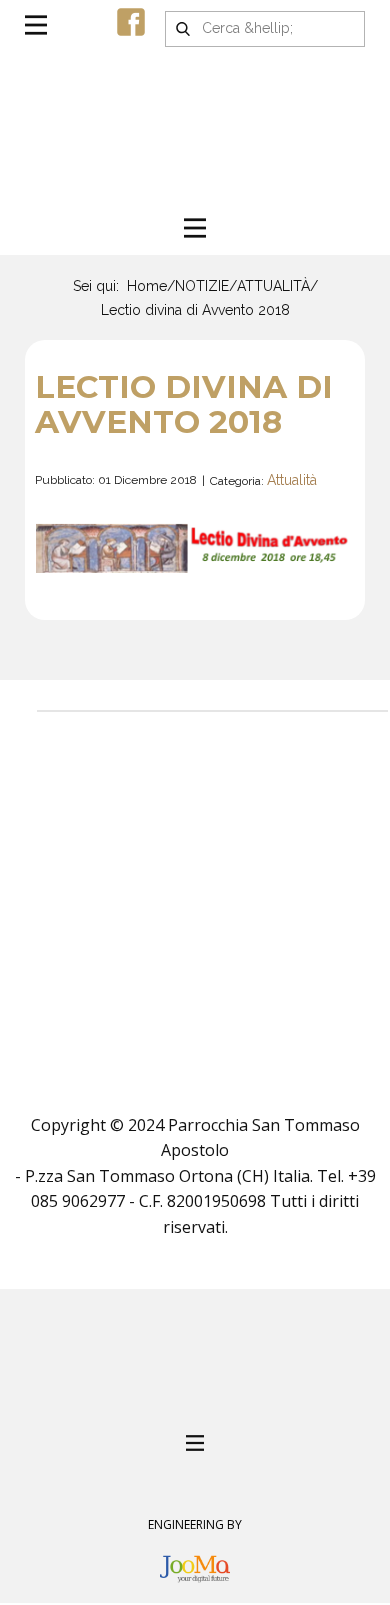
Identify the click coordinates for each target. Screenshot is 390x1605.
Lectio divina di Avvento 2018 (184, 404)
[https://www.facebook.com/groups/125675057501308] (131, 22)
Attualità (292, 480)
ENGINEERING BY (195, 1524)
